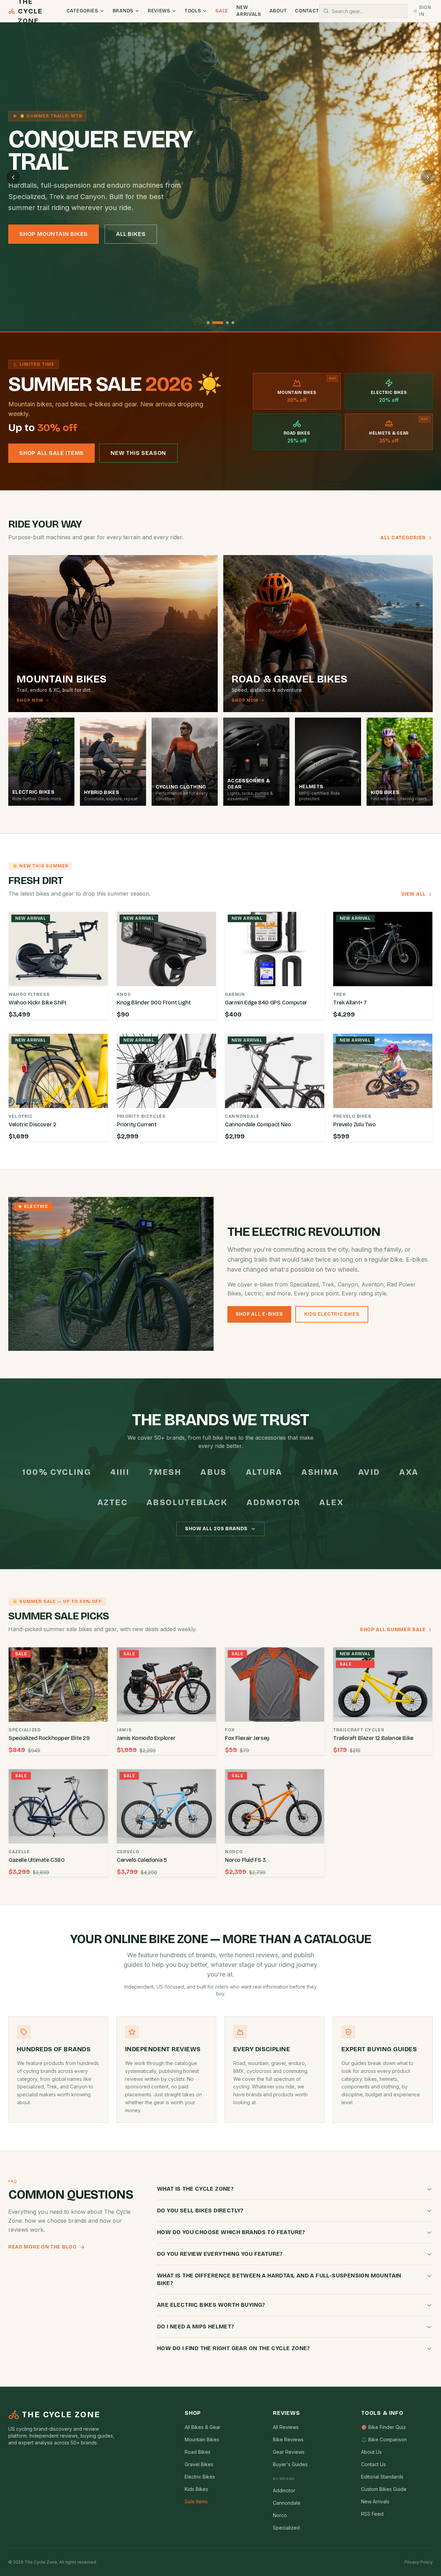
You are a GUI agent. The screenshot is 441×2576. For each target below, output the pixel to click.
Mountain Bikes (202, 2439)
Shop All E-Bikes (259, 1314)
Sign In (425, 11)
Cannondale (287, 2503)
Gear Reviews (289, 2452)
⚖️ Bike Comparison (384, 2439)
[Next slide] (428, 177)
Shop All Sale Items (52, 453)
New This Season (138, 453)
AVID (369, 1472)
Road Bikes (198, 2452)
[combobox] (363, 11)
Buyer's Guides (290, 2464)
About (278, 11)
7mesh (165, 1472)
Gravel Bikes (199, 2464)
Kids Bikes (196, 2489)
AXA (409, 1472)
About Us (371, 2452)
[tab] (208, 323)
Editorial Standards (382, 2477)
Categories (82, 11)
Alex (331, 1502)
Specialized (286, 2528)
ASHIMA (320, 1472)
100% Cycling (57, 1472)
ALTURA (264, 1472)
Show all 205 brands (216, 1529)
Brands (123, 11)
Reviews (159, 11)
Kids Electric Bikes (332, 1314)
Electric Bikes (200, 2477)
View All (414, 894)
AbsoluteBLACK (187, 1502)
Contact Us (373, 2464)
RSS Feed (372, 2514)
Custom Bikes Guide (384, 2489)
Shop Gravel (121, 234)
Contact (307, 11)
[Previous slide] (13, 177)
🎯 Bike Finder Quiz (383, 2427)
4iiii (120, 1472)
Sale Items (196, 2501)
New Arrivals (249, 11)
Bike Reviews (288, 2439)
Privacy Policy (419, 2562)
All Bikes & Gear (203, 2427)
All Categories (403, 538)
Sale (222, 11)
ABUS (214, 1472)
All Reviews (286, 2427)
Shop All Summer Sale (393, 1630)
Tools (193, 11)
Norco (280, 2515)
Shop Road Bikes (46, 234)
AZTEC (112, 1502)
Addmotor (273, 1502)
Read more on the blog (43, 2247)
